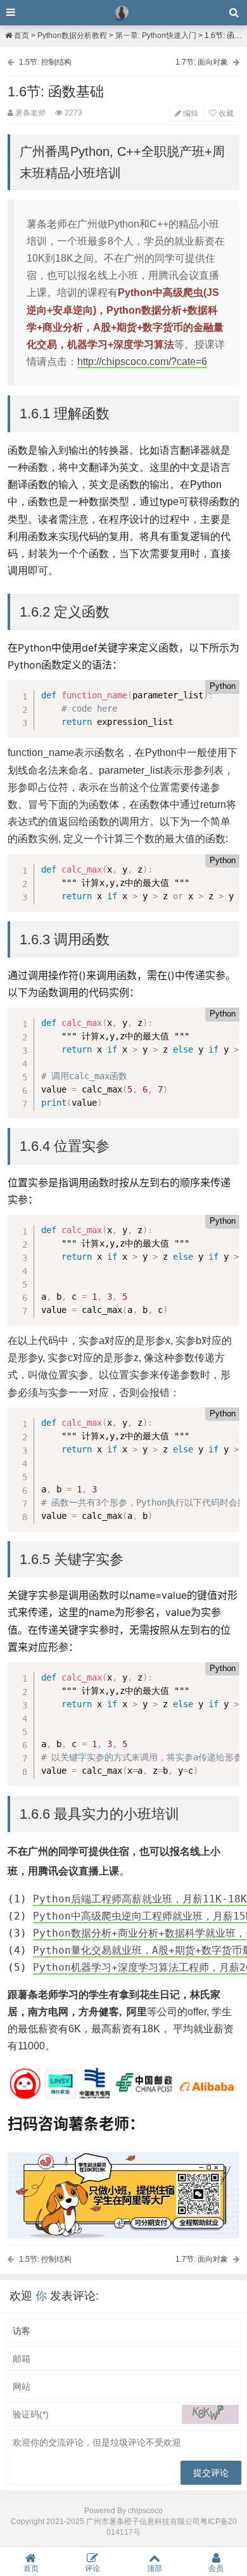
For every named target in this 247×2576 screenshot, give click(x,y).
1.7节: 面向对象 (202, 62)
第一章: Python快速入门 (156, 35)
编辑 (190, 113)
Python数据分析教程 (72, 35)
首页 (21, 35)
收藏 (225, 113)
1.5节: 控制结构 (45, 62)
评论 (92, 2568)
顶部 (155, 2568)
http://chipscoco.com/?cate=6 (142, 362)
